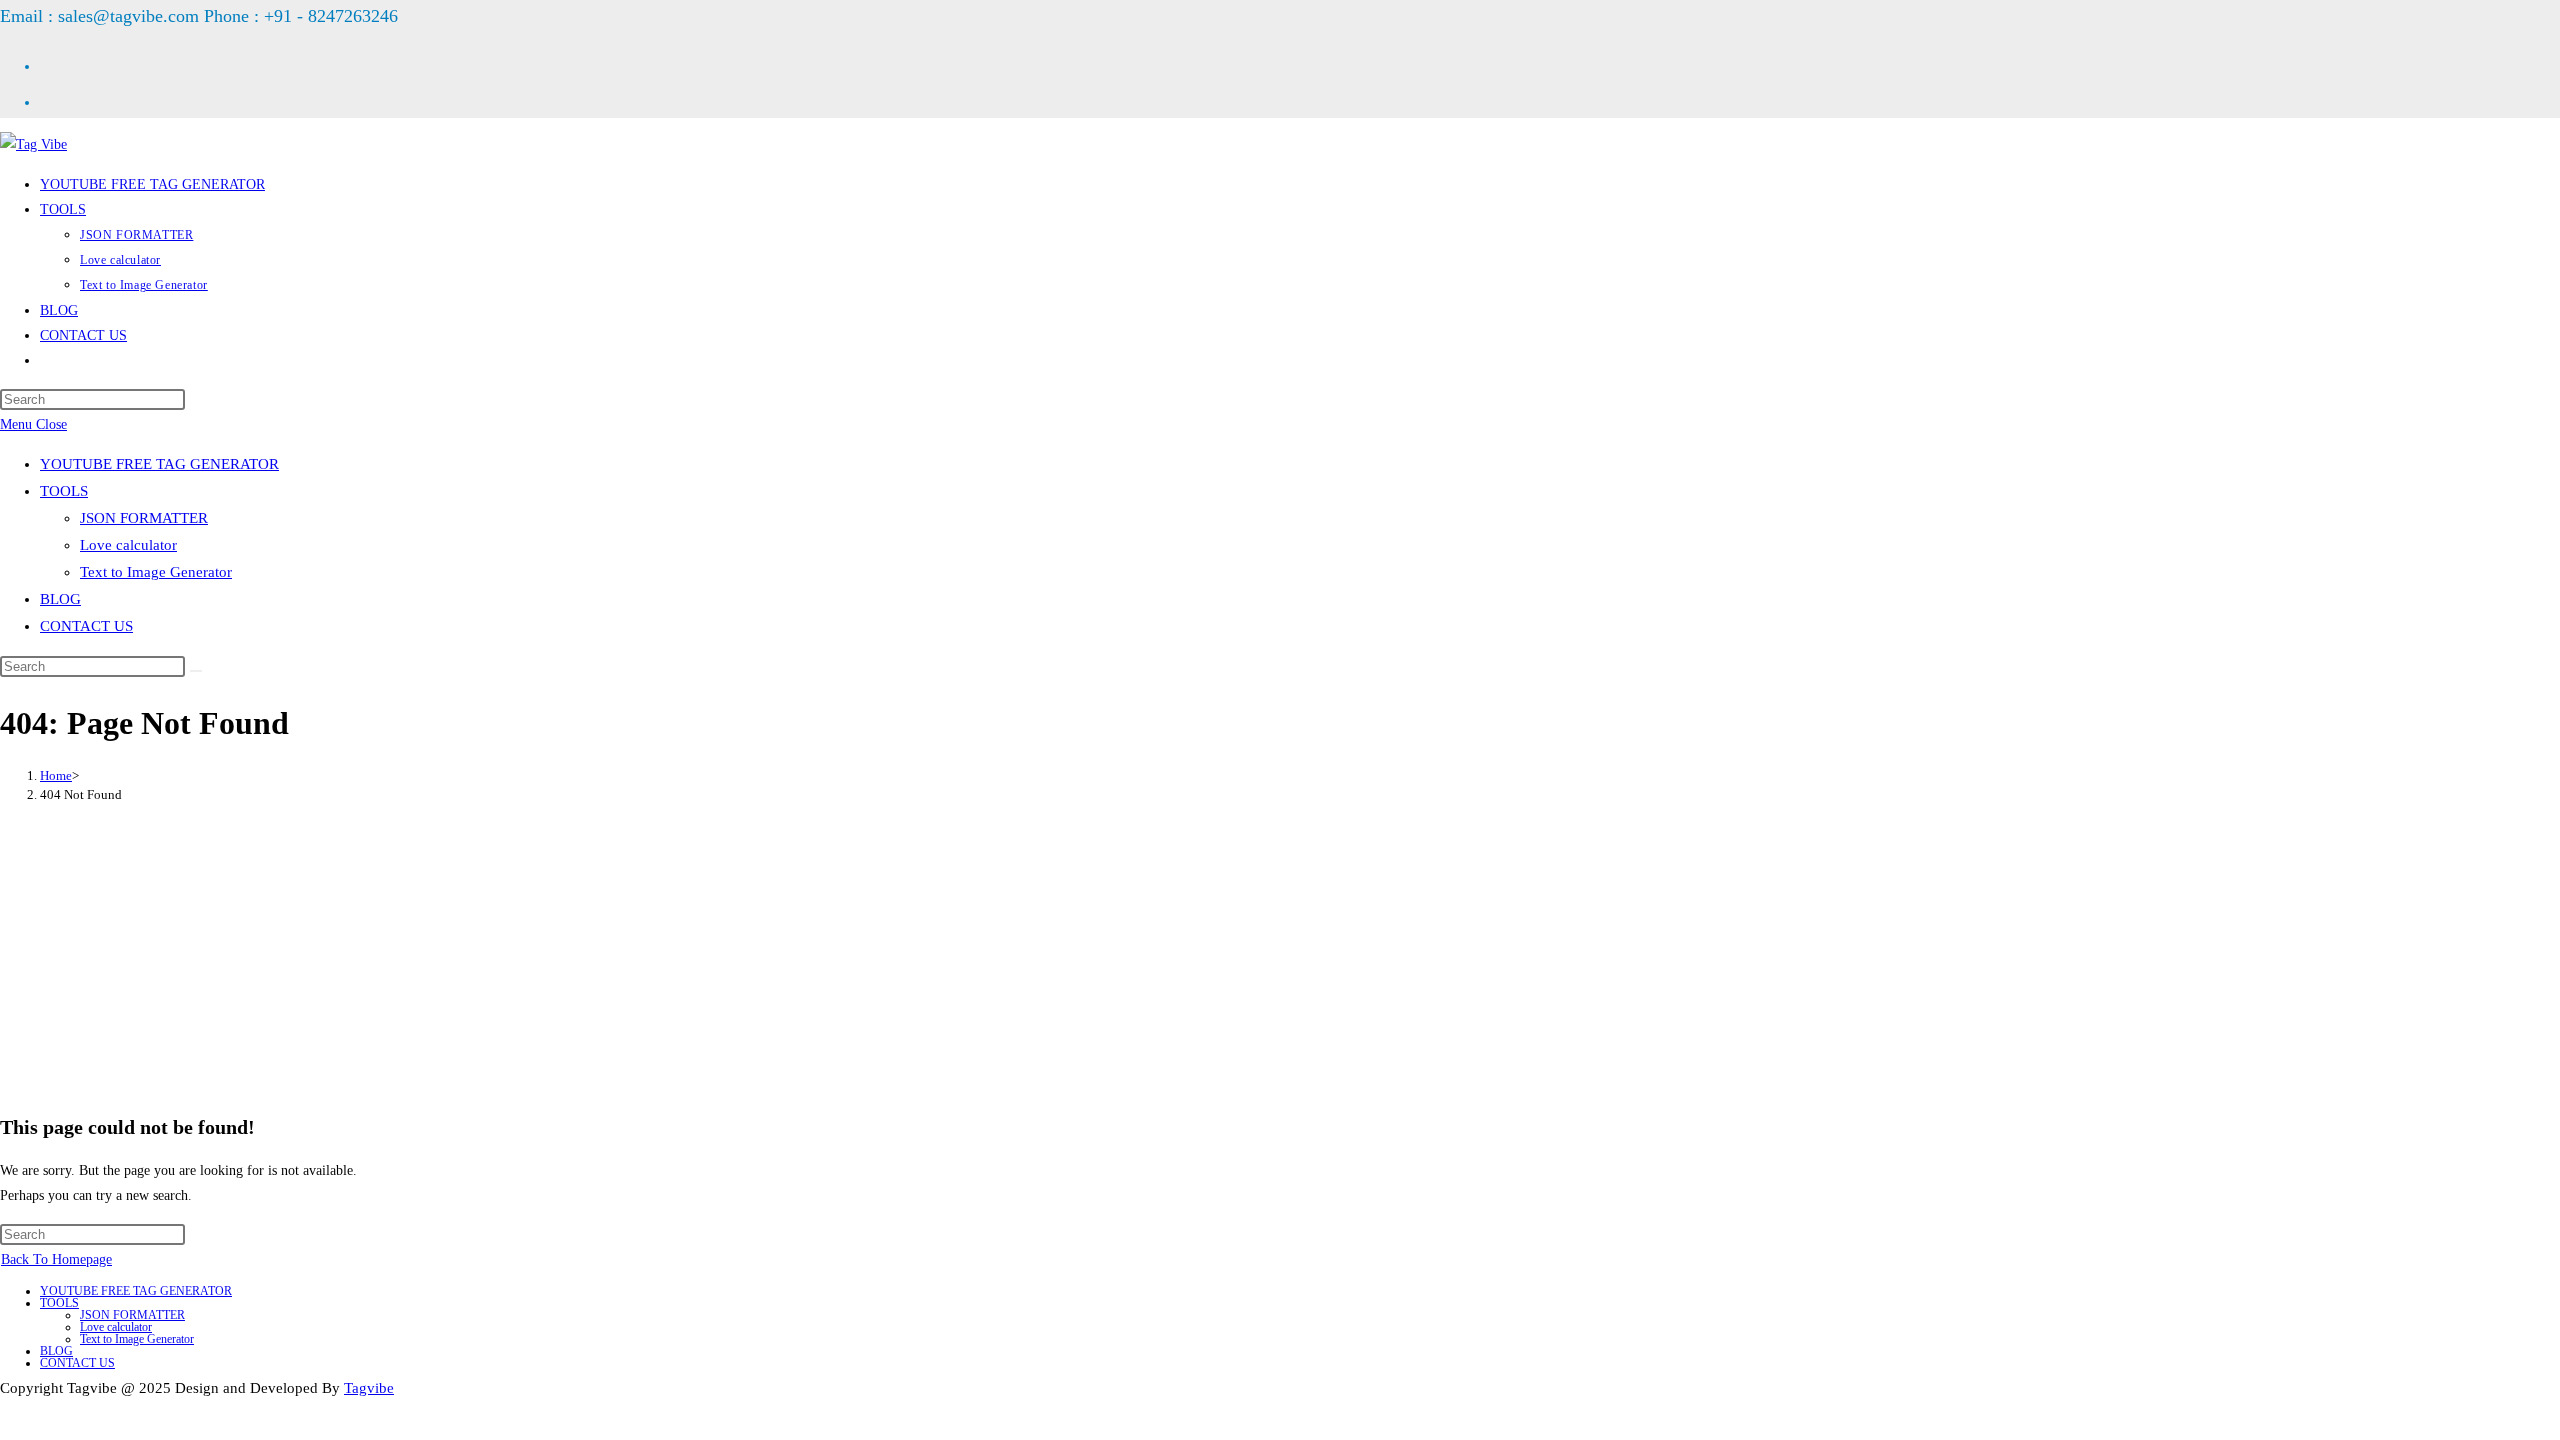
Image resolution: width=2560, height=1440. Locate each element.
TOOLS (64, 491)
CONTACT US (86, 626)
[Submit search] (196, 671)
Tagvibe (369, 1388)
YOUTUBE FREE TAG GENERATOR (159, 464)
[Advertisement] (1280, 957)
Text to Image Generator (156, 572)
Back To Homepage (56, 1259)
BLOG (60, 599)
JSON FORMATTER (144, 518)
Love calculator (128, 545)
